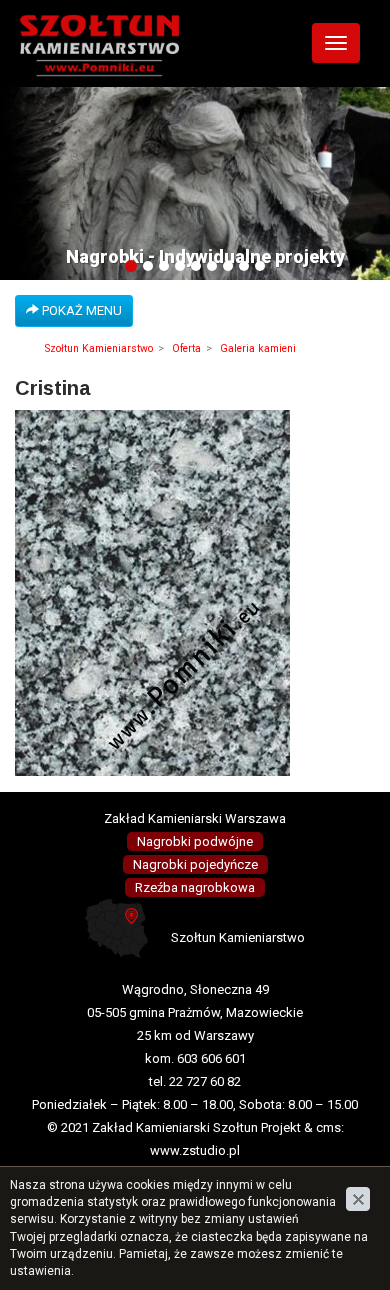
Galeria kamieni (258, 348)
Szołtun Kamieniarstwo (99, 348)
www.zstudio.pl (195, 1150)
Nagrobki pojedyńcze (195, 864)
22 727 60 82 (205, 1081)
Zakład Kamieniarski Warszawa (195, 818)
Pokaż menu (80, 310)
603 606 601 (211, 1058)
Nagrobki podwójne (195, 841)
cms (328, 1127)
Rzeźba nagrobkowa (195, 887)
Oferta (186, 348)
